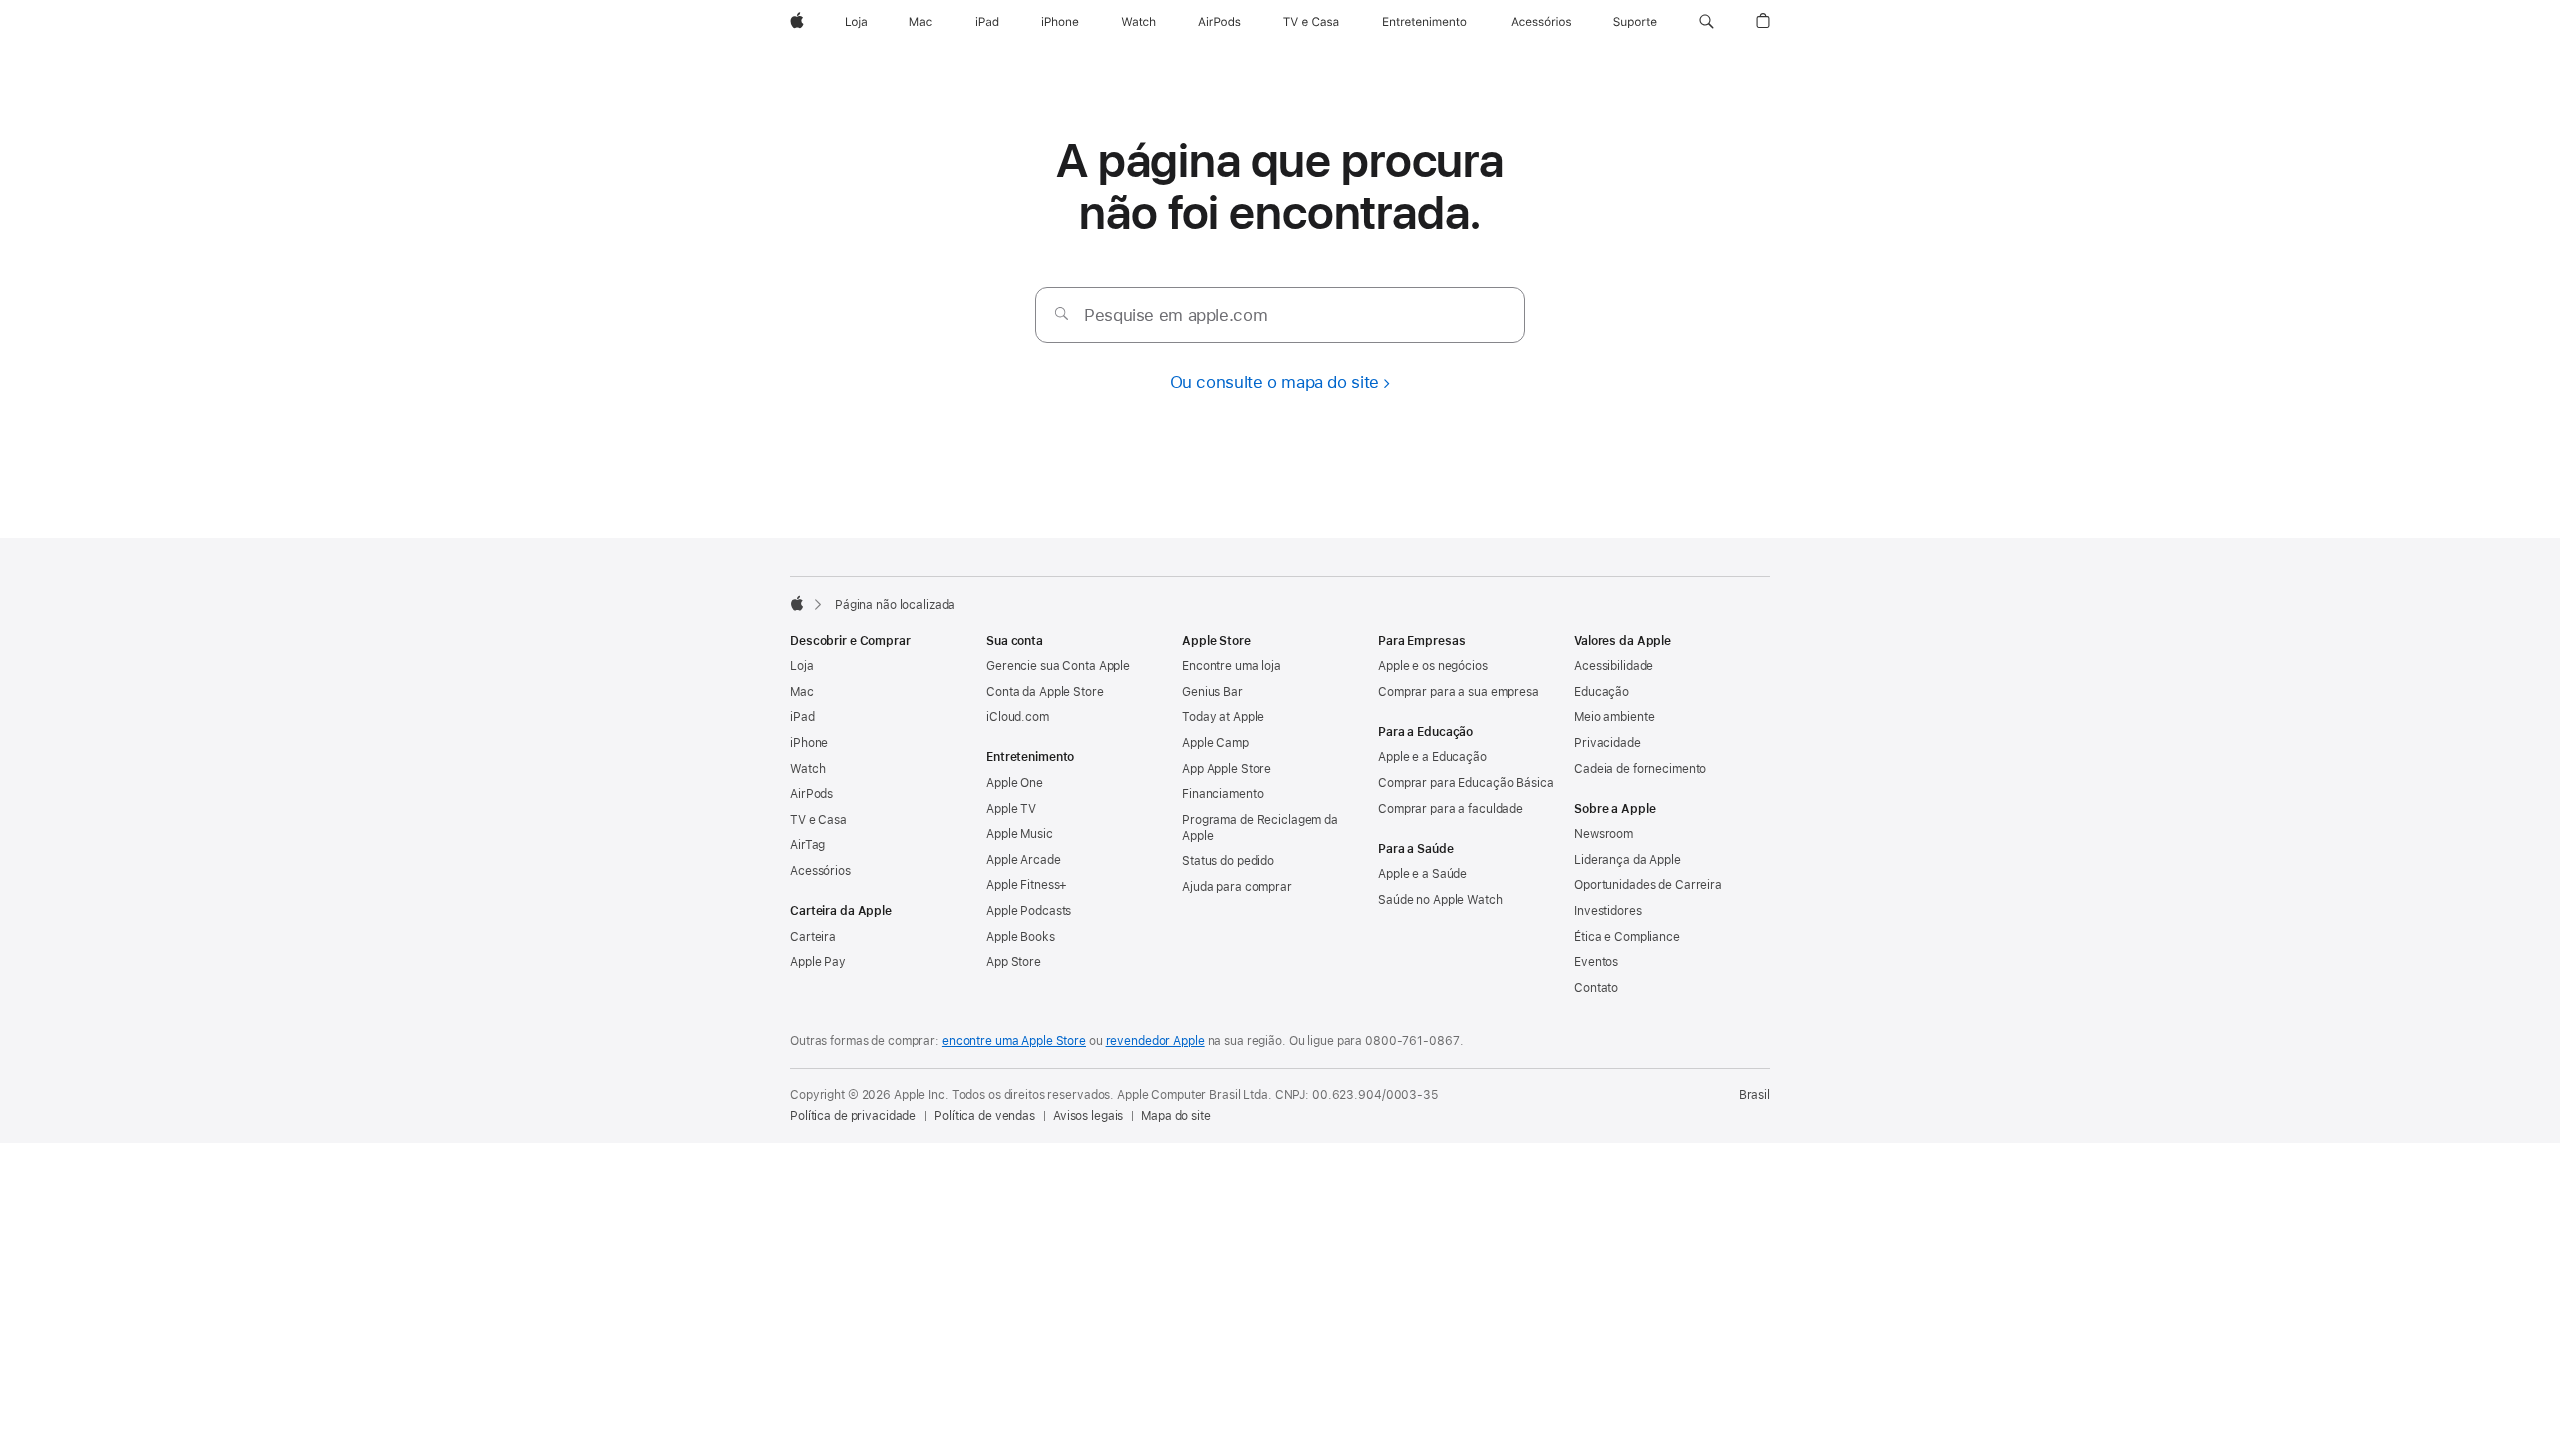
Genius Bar (1212, 692)
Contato (1596, 988)
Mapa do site (1176, 1116)
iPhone (809, 743)
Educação (1601, 692)
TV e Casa (818, 820)
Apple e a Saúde (1422, 874)
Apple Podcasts (1028, 911)
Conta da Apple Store (1045, 692)
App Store (1013, 962)
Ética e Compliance (1627, 937)
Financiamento (1222, 794)
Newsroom (1603, 834)
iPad (802, 717)
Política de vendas (984, 1116)
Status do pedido (1228, 861)
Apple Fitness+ (1026, 885)
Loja (802, 666)
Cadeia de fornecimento (1640, 769)
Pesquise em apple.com (1175, 315)
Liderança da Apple (1627, 860)
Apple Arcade (1023, 860)
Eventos (1596, 962)
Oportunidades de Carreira (1648, 885)
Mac (802, 692)
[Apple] (797, 603)
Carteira (813, 937)
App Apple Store (1226, 769)
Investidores (1608, 911)
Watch (807, 769)
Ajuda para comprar (1237, 887)
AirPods (811, 794)
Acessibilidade (1613, 666)
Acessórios (820, 871)
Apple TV (1011, 809)
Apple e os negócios (1433, 666)
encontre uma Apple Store (1014, 1041)
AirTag (807, 845)
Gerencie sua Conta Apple (1058, 666)
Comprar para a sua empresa (1458, 692)
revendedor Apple (1155, 1041)
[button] (1706, 22)
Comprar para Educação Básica (1466, 783)
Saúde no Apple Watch (1440, 900)
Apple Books (1020, 937)
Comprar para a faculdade (1450, 809)
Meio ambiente (1614, 717)
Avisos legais (1088, 1116)
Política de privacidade (853, 1116)
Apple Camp (1215, 743)
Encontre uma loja (1231, 666)
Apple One (1014, 783)
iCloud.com (1017, 717)
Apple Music (1019, 834)
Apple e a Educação (1432, 757)
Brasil (1754, 1095)
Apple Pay (818, 962)
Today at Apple (1223, 717)
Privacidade (1607, 743)
